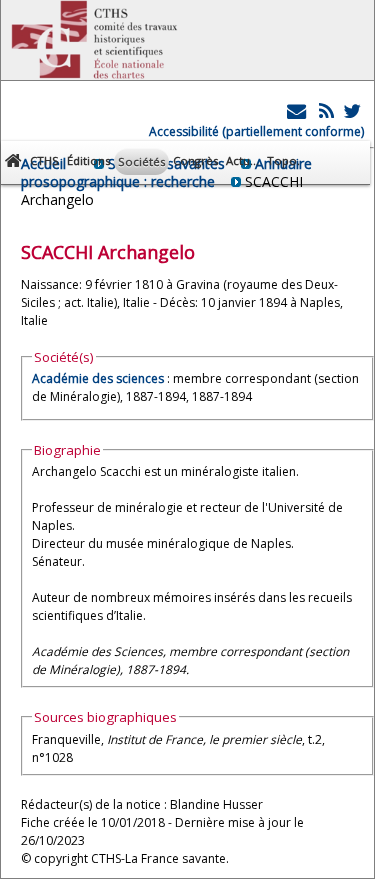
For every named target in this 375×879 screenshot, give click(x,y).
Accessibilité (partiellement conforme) (256, 131)
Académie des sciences (99, 378)
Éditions (88, 160)
